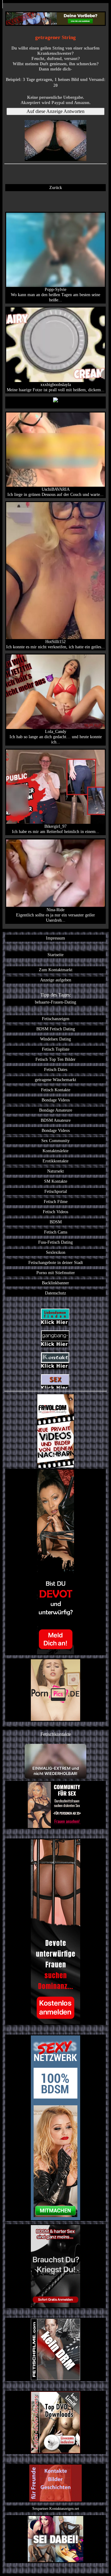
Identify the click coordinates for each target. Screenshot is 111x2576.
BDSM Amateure (56, 1120)
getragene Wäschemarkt (55, 1080)
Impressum (55, 938)
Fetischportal (56, 1191)
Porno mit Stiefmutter (56, 1273)
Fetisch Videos (55, 1212)
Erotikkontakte (55, 1161)
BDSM (56, 1222)
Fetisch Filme (56, 1201)
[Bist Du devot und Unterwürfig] (55, 1562)
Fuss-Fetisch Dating (55, 1242)
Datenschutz (55, 1293)
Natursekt (55, 1171)
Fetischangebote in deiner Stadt (56, 1262)
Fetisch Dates (56, 1069)
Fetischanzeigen (56, 1019)
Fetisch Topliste (56, 1049)
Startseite (55, 955)
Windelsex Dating (55, 1039)
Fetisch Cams (56, 1232)
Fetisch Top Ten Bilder (55, 1059)
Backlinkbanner (55, 1283)
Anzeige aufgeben (56, 980)
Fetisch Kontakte (56, 1090)
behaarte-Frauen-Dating (55, 1002)
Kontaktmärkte (55, 1151)
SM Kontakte (56, 1181)
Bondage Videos (56, 1100)
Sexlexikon (56, 1252)
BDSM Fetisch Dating (56, 1029)
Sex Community (55, 1141)
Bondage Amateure (56, 1110)
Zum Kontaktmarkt (56, 970)
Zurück (56, 187)
